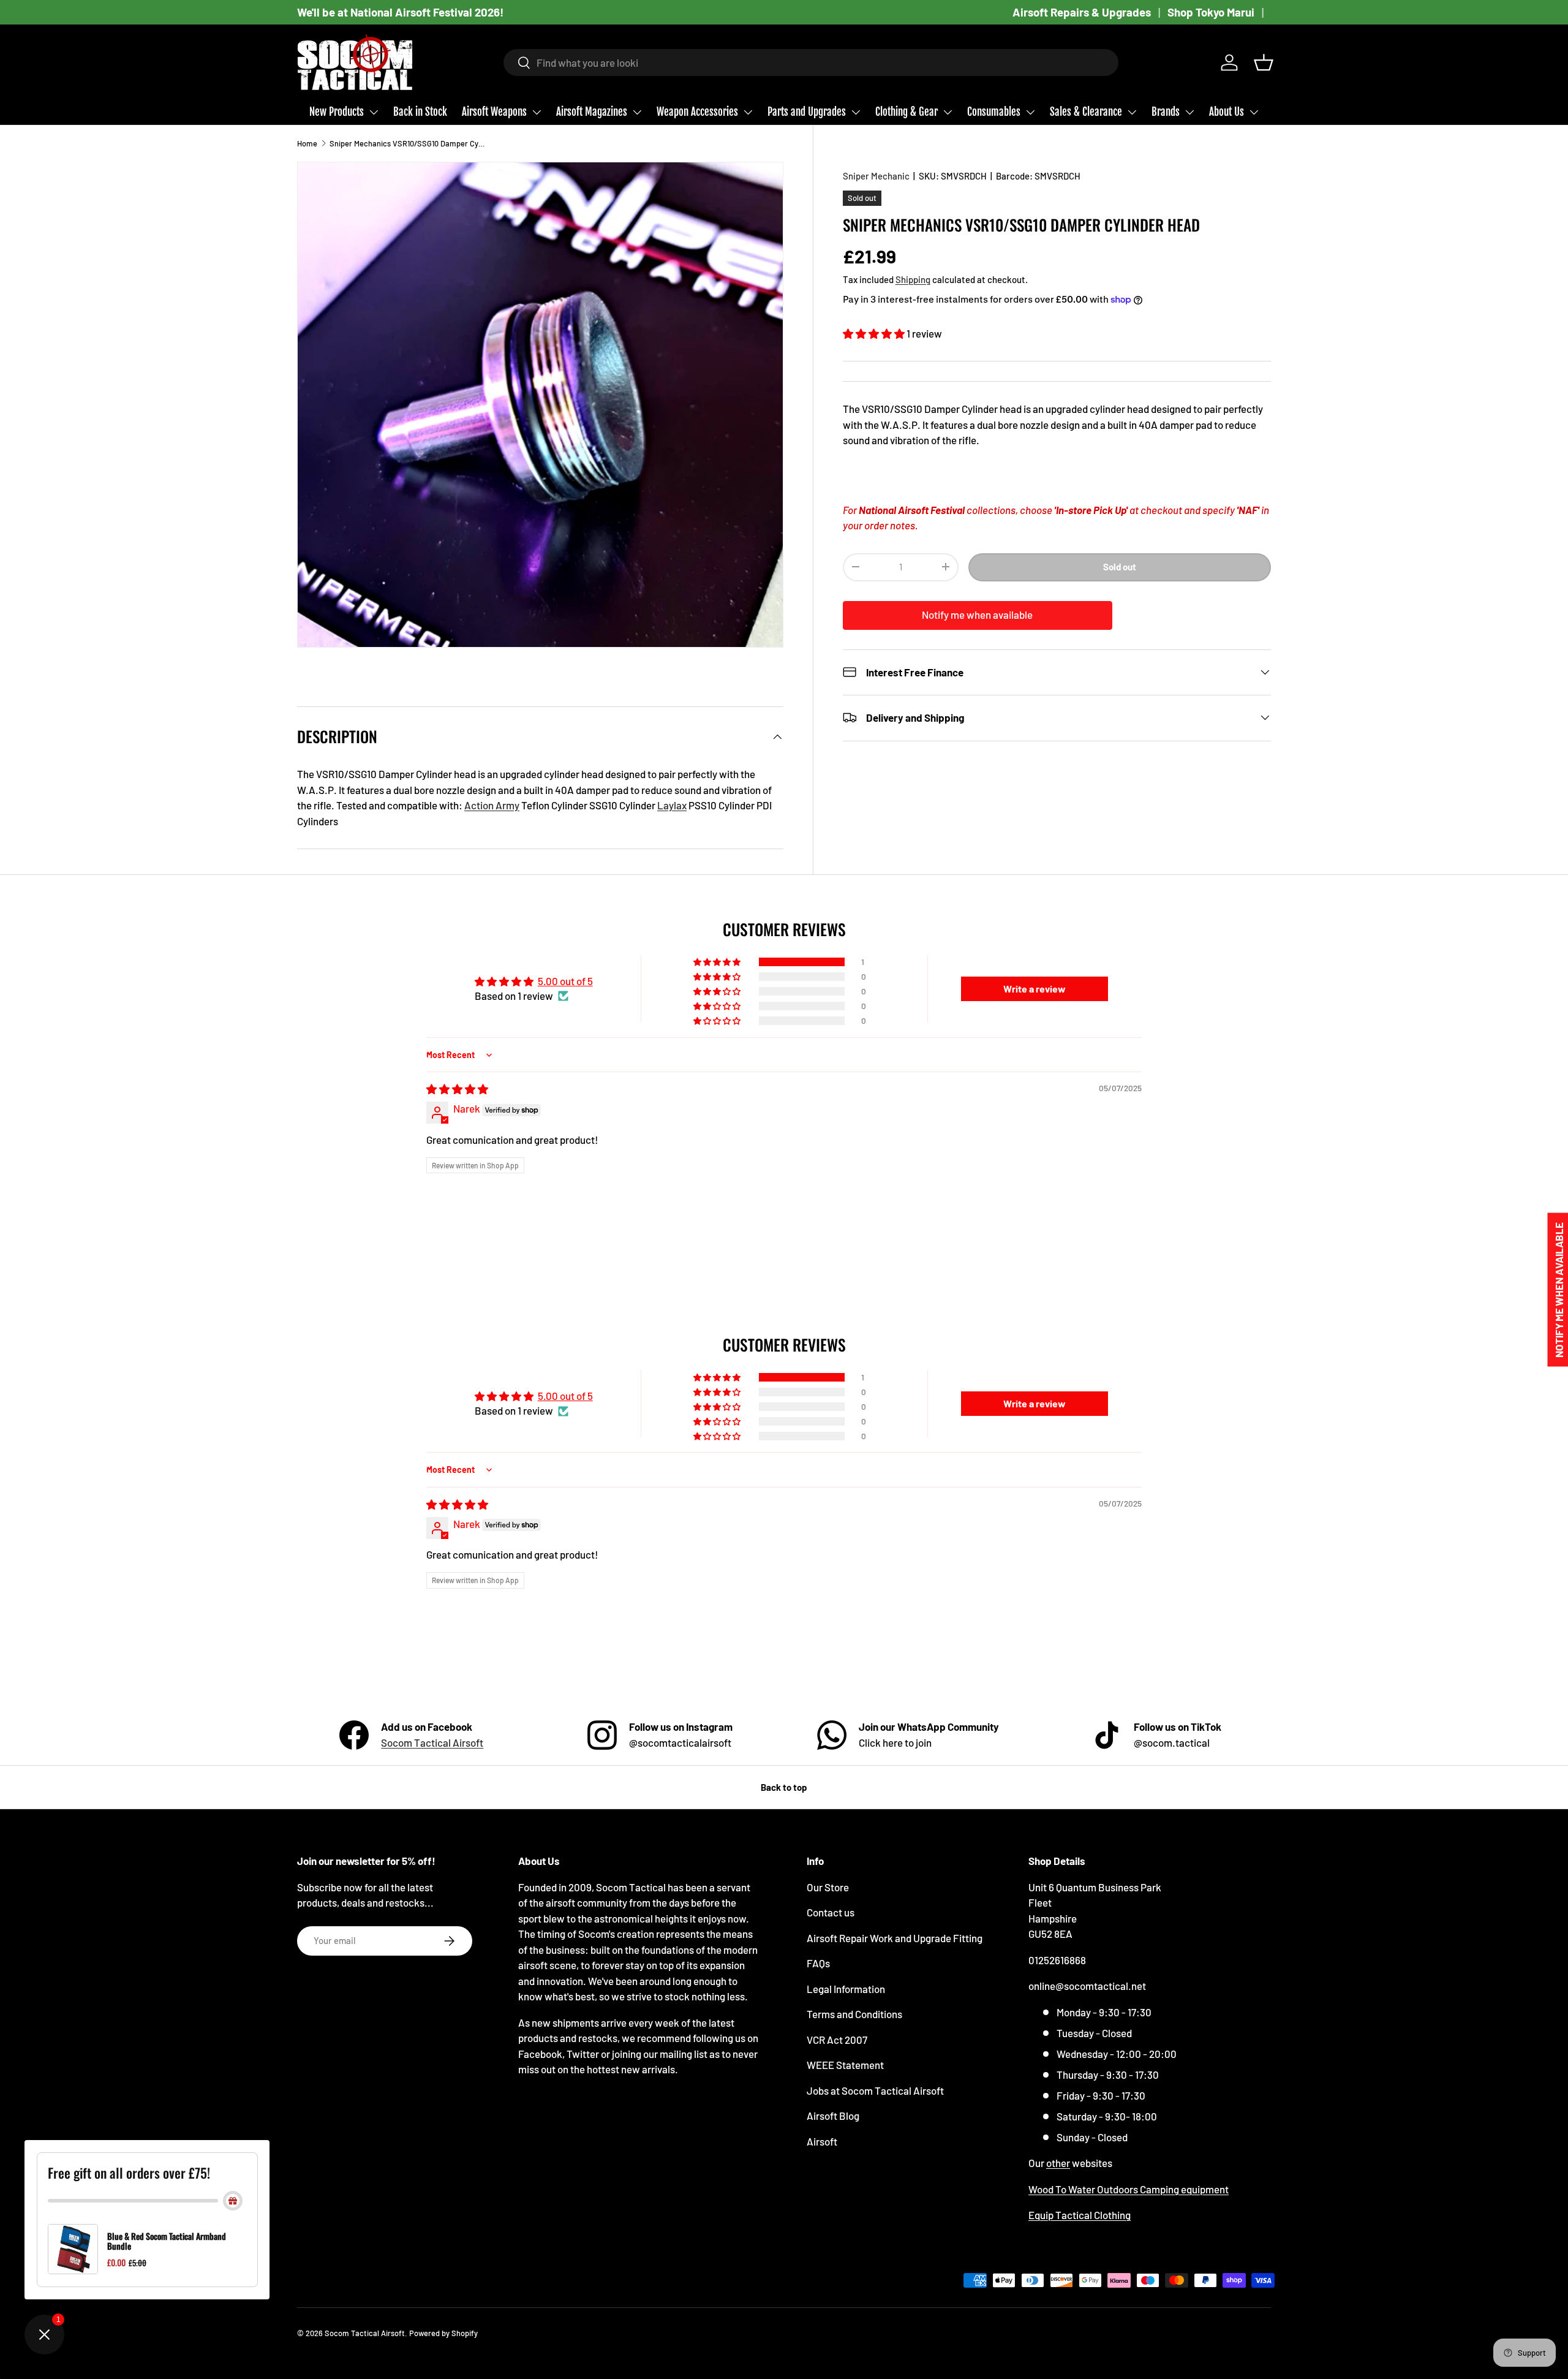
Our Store (828, 1887)
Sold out (1120, 566)
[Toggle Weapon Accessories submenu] (748, 112)
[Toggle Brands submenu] (1189, 112)
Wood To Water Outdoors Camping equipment (1129, 2189)
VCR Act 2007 (837, 2040)
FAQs (818, 1963)
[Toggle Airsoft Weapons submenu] (537, 112)
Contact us (831, 1912)
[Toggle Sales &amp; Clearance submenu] (1132, 112)
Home (307, 143)
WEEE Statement (845, 2065)
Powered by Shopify (443, 2333)
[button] (1264, 62)
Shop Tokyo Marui (1211, 12)
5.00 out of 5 (565, 981)
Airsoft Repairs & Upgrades (1082, 12)
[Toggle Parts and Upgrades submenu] (856, 112)
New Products (337, 112)
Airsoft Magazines (592, 112)
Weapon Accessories (697, 112)
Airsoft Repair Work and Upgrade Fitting (895, 1938)
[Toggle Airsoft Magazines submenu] (637, 112)
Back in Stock (420, 112)
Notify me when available (977, 615)
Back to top (784, 1787)
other (1058, 2163)
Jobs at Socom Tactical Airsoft (875, 2090)
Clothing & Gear (907, 112)
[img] (457, 1089)
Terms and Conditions (854, 2014)
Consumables (994, 112)
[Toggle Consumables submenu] (1030, 112)
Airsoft (822, 2141)
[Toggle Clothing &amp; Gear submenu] (948, 112)
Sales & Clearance (1086, 112)
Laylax (672, 805)
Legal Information (846, 1989)
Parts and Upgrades (807, 112)
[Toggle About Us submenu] (1254, 112)
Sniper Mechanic (876, 176)
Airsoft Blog (833, 2116)
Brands (1166, 112)
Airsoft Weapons (494, 112)
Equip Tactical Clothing (1080, 2215)
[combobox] (811, 62)
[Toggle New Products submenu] (374, 112)
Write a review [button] (1035, 989)
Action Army (492, 805)
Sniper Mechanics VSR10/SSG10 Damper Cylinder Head (408, 143)
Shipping (913, 279)
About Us (1227, 112)
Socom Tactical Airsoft (432, 1742)
